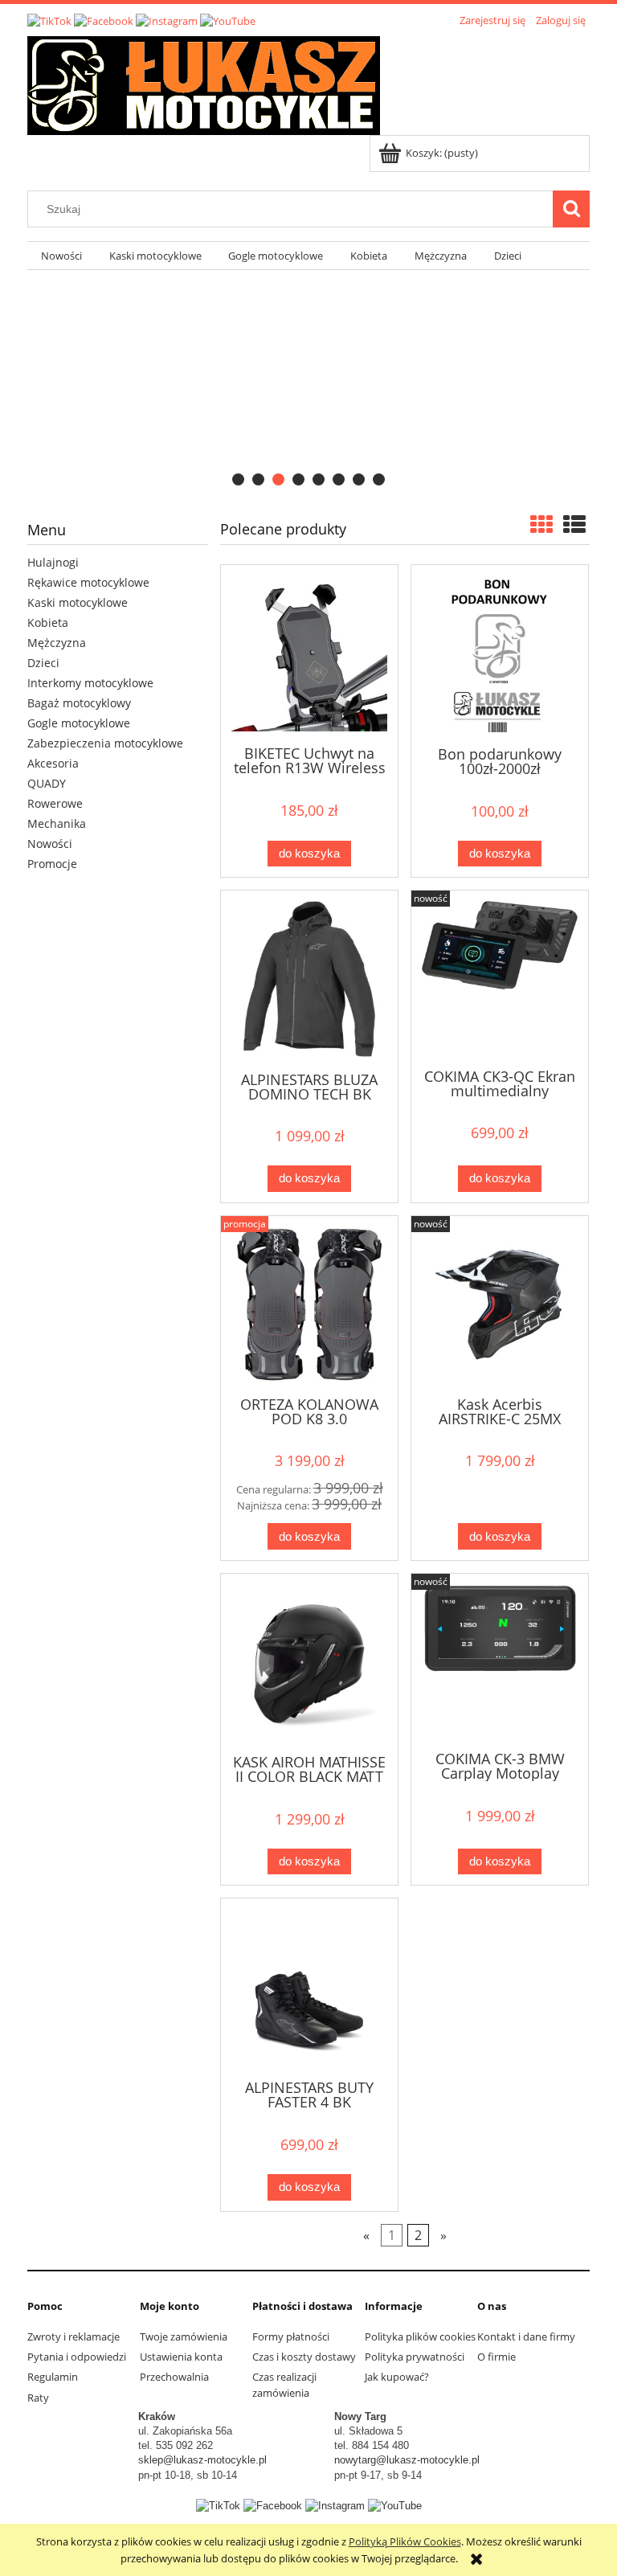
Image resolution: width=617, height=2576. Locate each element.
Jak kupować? (397, 2377)
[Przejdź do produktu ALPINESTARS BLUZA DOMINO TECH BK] (309, 979)
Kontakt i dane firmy (526, 2336)
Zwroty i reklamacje (74, 2336)
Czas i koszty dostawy (304, 2357)
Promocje (52, 864)
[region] (308, 383)
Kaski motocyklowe (78, 602)
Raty (38, 2398)
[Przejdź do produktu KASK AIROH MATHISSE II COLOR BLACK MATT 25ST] (309, 1662)
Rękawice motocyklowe (88, 582)
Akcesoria (53, 763)
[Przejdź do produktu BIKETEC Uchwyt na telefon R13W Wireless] (309, 653)
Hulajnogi (53, 562)
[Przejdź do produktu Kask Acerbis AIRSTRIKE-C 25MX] (500, 1304)
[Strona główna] (204, 83)
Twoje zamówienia (184, 2336)
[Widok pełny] (574, 524)
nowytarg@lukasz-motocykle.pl (407, 2460)
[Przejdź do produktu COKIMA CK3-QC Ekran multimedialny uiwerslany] (500, 977)
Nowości (50, 844)
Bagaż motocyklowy (79, 703)
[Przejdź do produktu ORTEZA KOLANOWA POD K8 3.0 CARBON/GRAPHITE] (309, 1304)
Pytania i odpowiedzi (77, 2357)
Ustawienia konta (181, 2357)
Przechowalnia (174, 2377)
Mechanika (57, 823)
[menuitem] (61, 256)
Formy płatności (291, 2336)
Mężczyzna (57, 643)
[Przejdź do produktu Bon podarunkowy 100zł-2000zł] (500, 654)
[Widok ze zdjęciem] (541, 524)
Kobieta (48, 622)
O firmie (496, 2357)
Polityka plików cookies (420, 2336)
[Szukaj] (571, 209)
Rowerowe (55, 803)
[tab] (238, 479)
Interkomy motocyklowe (90, 683)
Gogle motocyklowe (79, 723)
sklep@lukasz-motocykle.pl (202, 2460)
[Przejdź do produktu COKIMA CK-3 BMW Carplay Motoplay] (500, 1661)
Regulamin (53, 2377)
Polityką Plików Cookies (405, 2541)
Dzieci (43, 663)
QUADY (47, 783)
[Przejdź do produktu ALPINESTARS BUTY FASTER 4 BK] (309, 1987)
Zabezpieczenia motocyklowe (105, 743)
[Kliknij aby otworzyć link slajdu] (297, 383)
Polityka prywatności (415, 2357)
